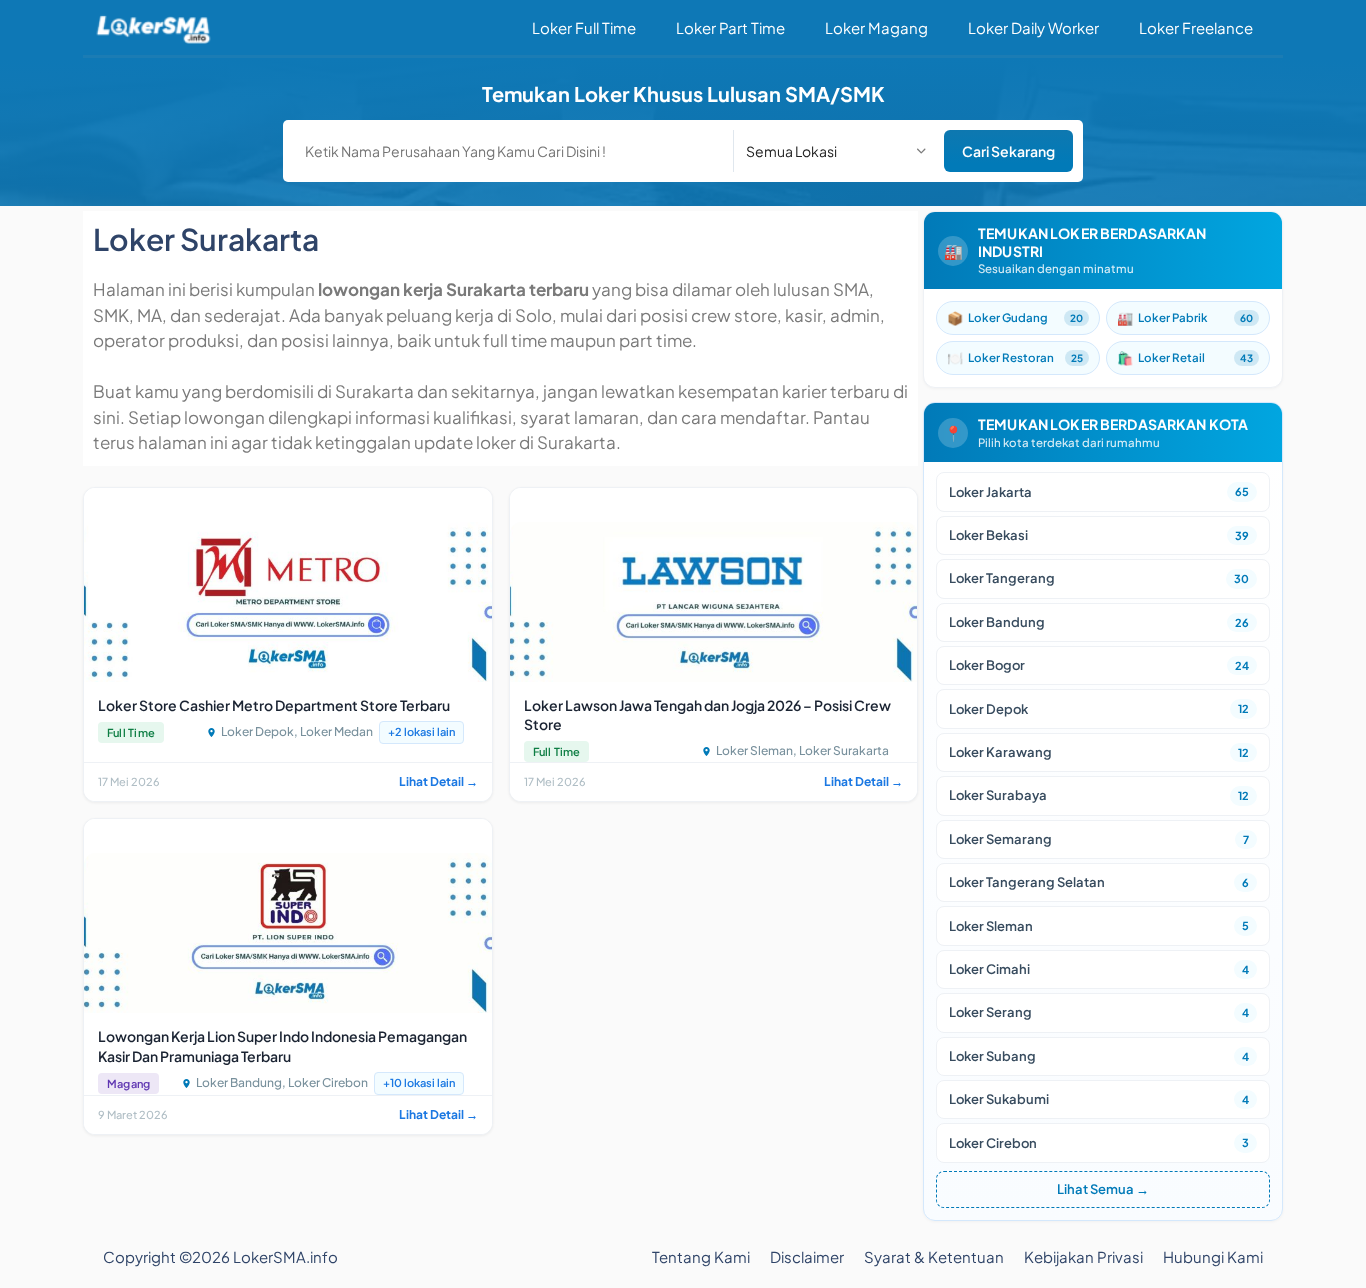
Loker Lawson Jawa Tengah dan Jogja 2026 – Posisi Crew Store (707, 715)
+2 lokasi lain (421, 731)
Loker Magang (876, 27)
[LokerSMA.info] (153, 27)
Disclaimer (807, 1256)
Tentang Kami (701, 1256)
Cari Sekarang (1008, 151)
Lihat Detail (438, 781)
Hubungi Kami (1213, 1256)
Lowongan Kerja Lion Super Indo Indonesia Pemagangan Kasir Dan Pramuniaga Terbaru (282, 1046)
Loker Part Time (730, 27)
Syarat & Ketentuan (934, 1256)
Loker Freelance (1196, 27)
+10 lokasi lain (419, 1082)
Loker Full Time (584, 27)
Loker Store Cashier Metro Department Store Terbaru (274, 705)
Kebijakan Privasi (1083, 1256)
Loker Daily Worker (1033, 27)
